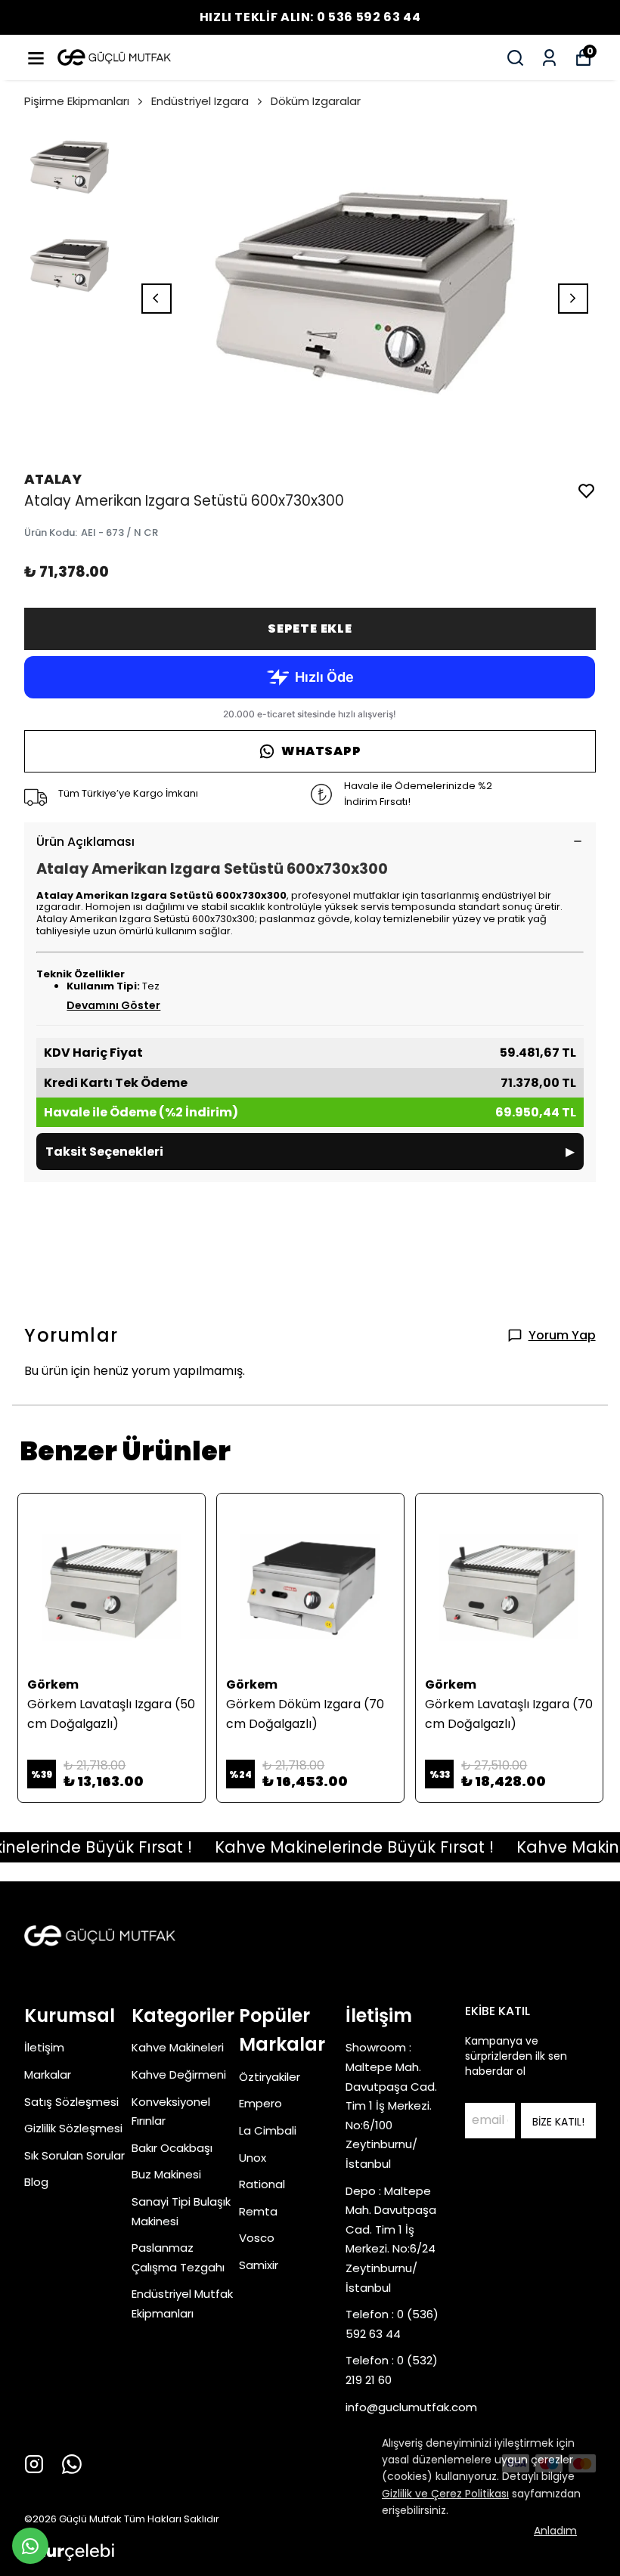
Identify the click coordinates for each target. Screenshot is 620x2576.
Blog (36, 2182)
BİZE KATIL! (558, 2122)
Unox (253, 2158)
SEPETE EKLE (310, 629)
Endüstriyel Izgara (200, 101)
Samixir (259, 2265)
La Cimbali (268, 2130)
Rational (262, 2184)
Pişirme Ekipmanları (77, 101)
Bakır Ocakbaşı (172, 2148)
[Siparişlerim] (549, 58)
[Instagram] (34, 2464)
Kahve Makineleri (178, 2047)
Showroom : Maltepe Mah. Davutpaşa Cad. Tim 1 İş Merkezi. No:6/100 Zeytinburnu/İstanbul (391, 2105)
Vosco (257, 2238)
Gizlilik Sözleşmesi (73, 2128)
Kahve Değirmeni (179, 2074)
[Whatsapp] (72, 2464)
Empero (260, 2103)
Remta (258, 2211)
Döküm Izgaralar (316, 101)
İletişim (44, 2047)
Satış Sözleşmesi (71, 2102)
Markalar (48, 2074)
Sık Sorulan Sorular (74, 2155)
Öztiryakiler (270, 2077)
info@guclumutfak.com (411, 2407)
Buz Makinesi (166, 2174)
